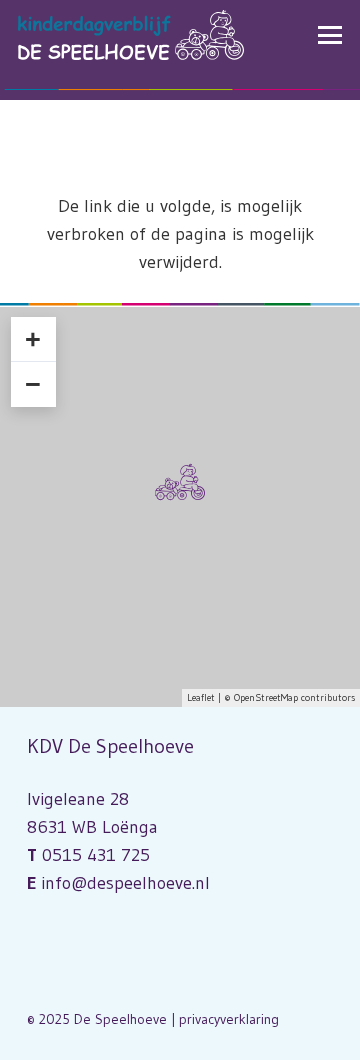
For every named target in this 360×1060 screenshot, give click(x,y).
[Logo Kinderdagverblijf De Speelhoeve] (131, 35)
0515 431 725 (96, 855)
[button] (330, 35)
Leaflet (201, 697)
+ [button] (33, 339)
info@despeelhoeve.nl (125, 883)
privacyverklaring (229, 1019)
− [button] (33, 384)
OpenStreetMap (266, 697)
